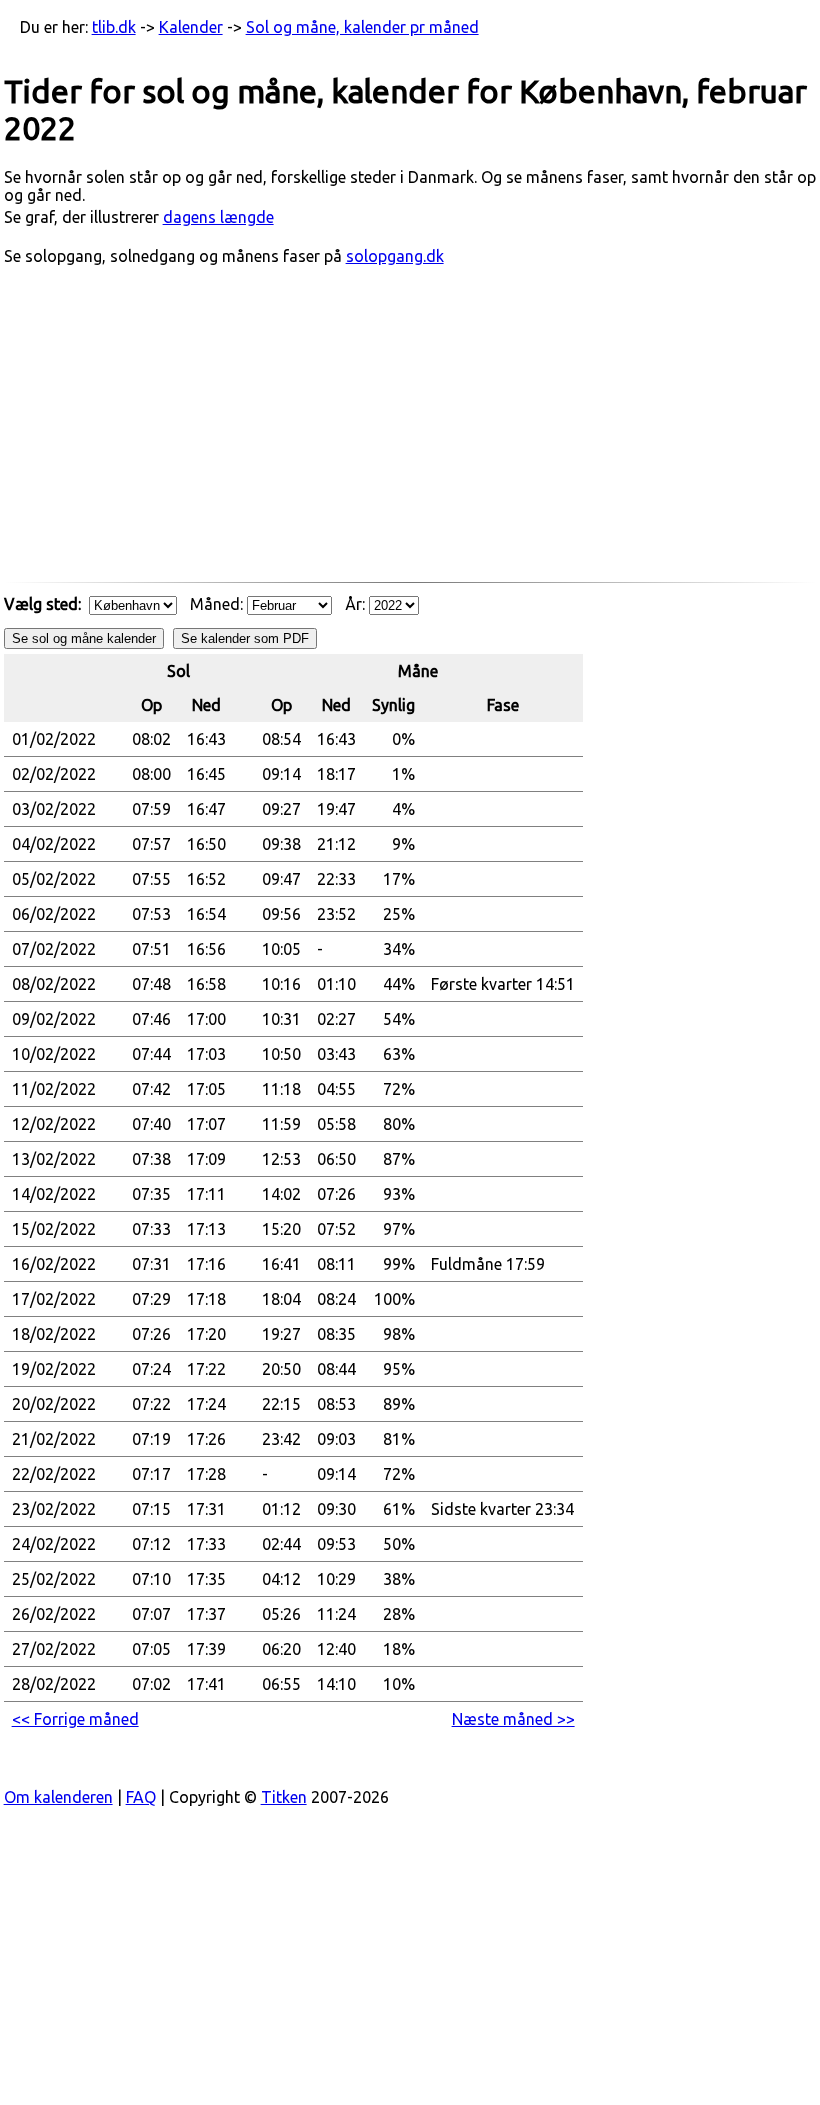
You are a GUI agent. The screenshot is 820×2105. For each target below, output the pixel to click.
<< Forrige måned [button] (75, 1719)
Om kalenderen (58, 1797)
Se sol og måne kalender (84, 638)
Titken (284, 1797)
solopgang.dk (395, 256)
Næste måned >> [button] (513, 1719)
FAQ (141, 1797)
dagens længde (218, 217)
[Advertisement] (410, 434)
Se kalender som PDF (245, 638)
